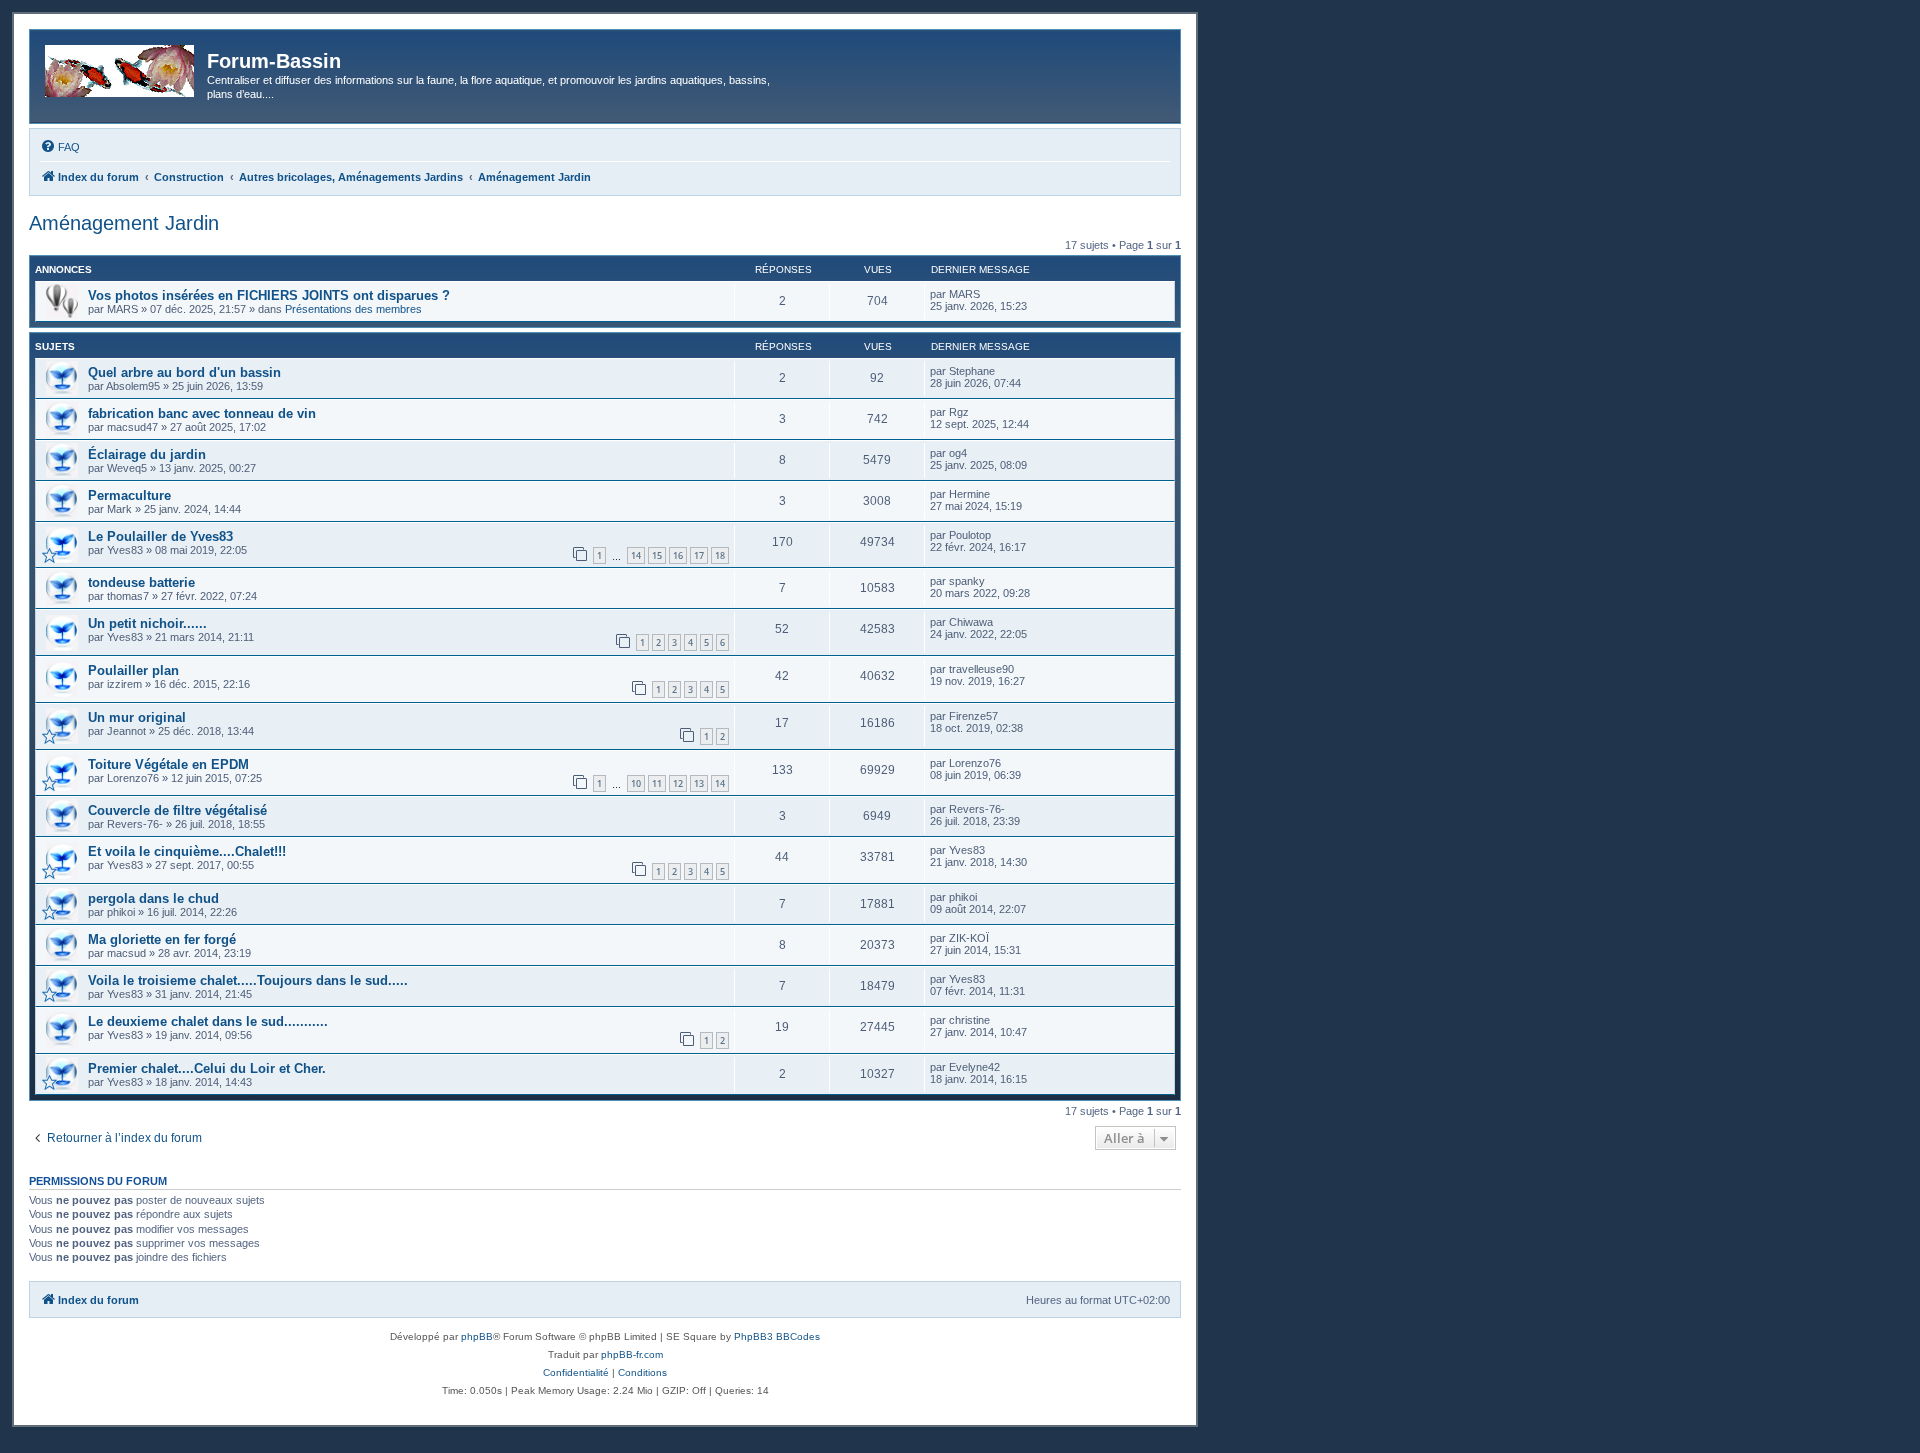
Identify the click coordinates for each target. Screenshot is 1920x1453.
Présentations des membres (353, 309)
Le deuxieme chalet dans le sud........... (208, 1021)
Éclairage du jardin (147, 454)
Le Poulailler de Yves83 (160, 536)
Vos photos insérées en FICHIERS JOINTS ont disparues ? (269, 295)
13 (699, 783)
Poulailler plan (133, 670)
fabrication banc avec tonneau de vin (202, 413)
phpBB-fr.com (632, 1354)
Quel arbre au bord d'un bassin (184, 372)
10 (636, 783)
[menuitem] (60, 147)
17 (699, 555)
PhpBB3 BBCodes (777, 1336)
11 (657, 783)
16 (678, 555)
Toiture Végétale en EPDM (168, 764)
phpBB (477, 1336)
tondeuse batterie (141, 582)
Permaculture (129, 495)
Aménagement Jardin (124, 223)
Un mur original (137, 717)
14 (636, 555)
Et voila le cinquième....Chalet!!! (187, 851)
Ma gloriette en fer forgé (162, 939)
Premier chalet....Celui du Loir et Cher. (207, 1068)
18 (720, 555)
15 (657, 555)
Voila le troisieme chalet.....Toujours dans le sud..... (248, 980)
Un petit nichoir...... (147, 623)
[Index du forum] (121, 67)
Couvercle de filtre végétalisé (177, 810)
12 (678, 783)
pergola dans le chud (153, 898)
